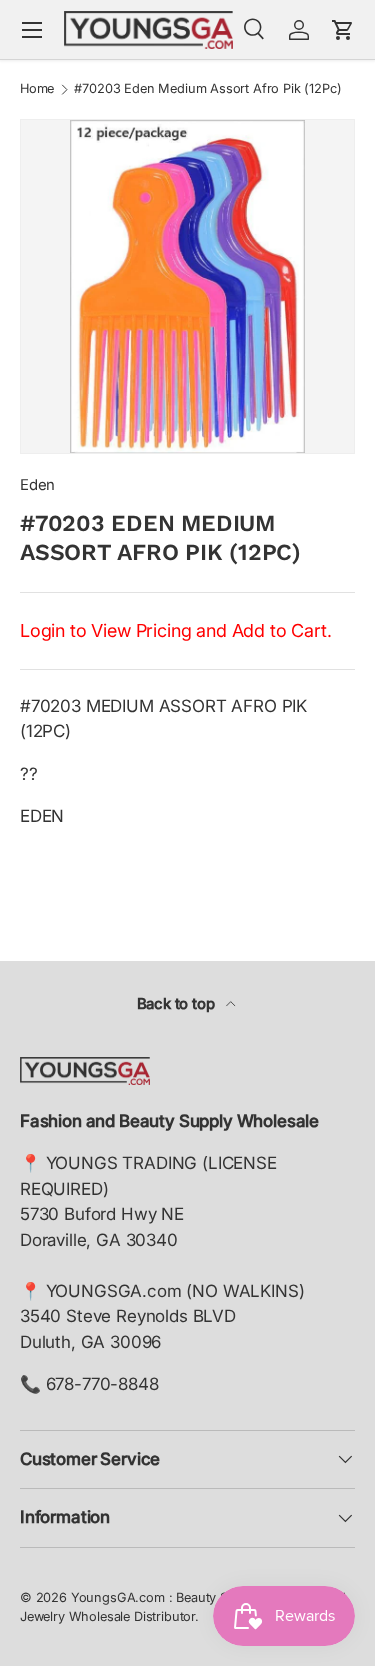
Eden (37, 485)
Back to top (178, 1004)
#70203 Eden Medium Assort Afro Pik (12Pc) (207, 89)
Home (37, 89)
